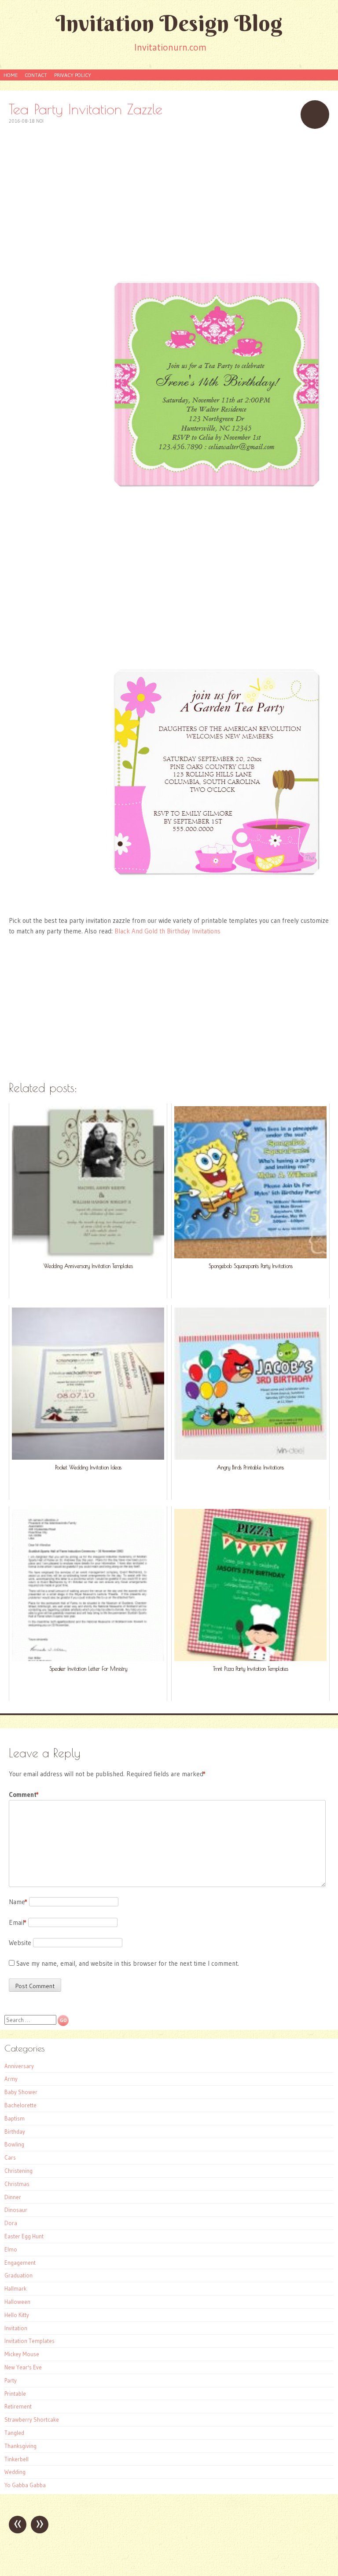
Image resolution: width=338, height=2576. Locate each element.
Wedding (15, 2472)
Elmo (11, 2249)
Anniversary (19, 2066)
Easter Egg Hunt (24, 2236)
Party (11, 2380)
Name (18, 1902)
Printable (15, 2394)
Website (20, 1943)
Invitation (16, 2328)
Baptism (15, 2118)
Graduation (18, 2275)
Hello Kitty (17, 2315)
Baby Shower (21, 2092)
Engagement (20, 2263)
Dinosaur (16, 2210)
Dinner (13, 2197)
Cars (10, 2157)
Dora (11, 2223)
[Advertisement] (169, 199)
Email (18, 1922)
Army (11, 2079)
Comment (24, 1794)
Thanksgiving (20, 2446)
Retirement (18, 2406)
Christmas (17, 2184)
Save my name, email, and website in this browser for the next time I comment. (128, 1963)
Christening (18, 2171)
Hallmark (15, 2288)
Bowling (14, 2144)
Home (11, 75)
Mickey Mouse (22, 2354)
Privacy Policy (73, 75)
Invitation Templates (29, 2341)
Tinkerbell (17, 2459)
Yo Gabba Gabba (25, 2485)
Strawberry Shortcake (32, 2419)
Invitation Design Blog (169, 23)
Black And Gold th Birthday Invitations (167, 931)
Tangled (14, 2433)
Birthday (15, 2131)
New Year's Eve (23, 2367)
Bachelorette (20, 2105)
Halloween (17, 2302)
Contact (36, 75)
